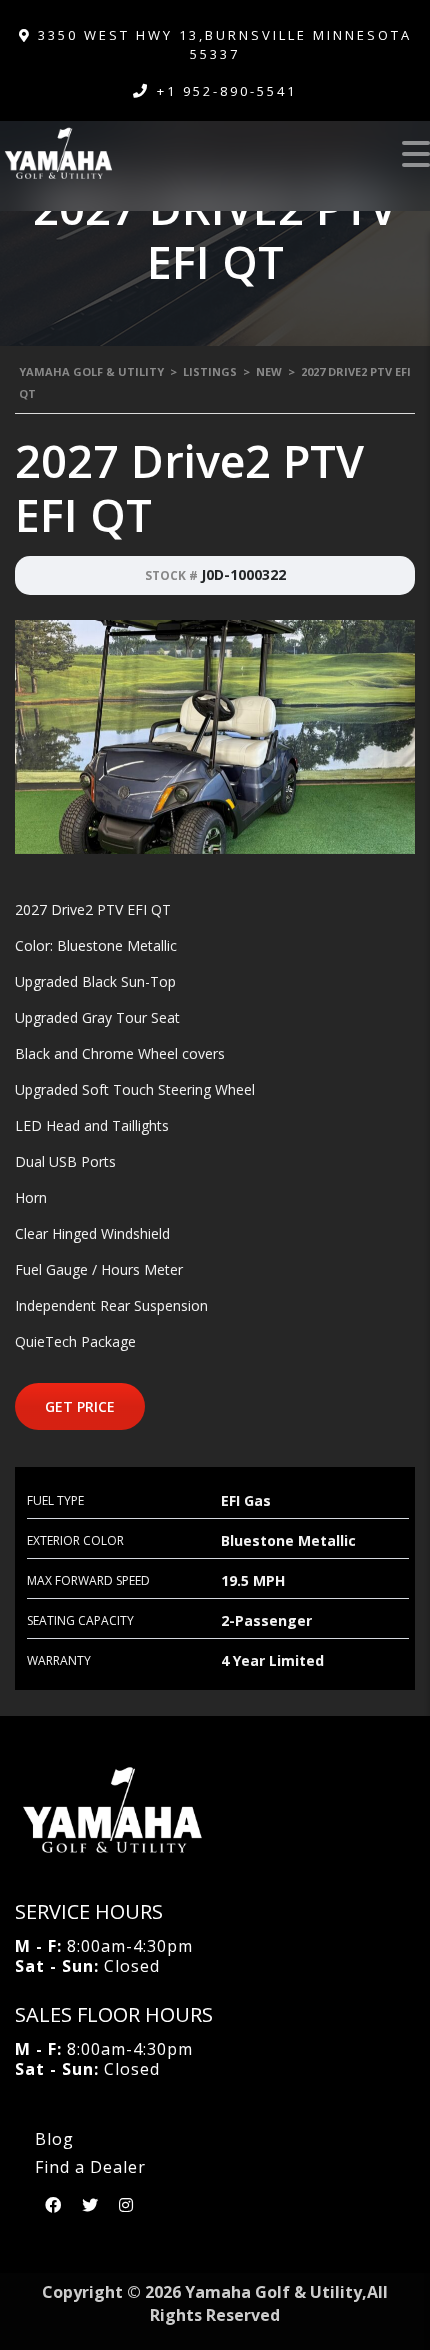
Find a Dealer (90, 2167)
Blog (54, 2139)
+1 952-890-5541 (227, 91)
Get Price (80, 1406)
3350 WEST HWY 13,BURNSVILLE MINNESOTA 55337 (222, 44)
